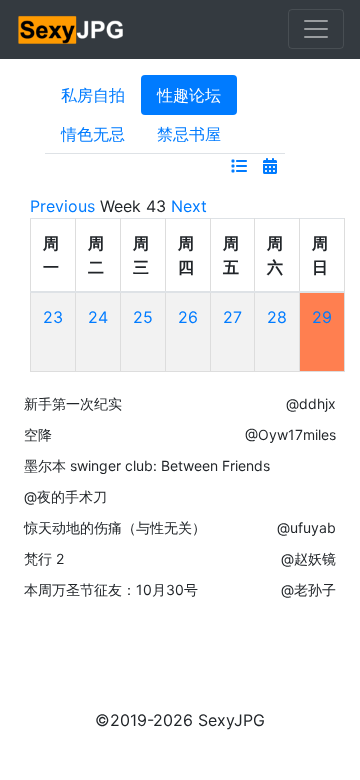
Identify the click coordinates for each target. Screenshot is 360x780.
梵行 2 (44, 558)
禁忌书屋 (189, 134)
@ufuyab (306, 527)
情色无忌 (93, 134)
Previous (62, 206)
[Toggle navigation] (316, 29)
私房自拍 (93, 95)
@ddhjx (311, 403)
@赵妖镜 (308, 558)
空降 (38, 434)
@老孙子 (308, 589)
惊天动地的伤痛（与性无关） (115, 527)
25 (143, 317)
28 (277, 317)
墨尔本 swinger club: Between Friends (147, 465)
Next (189, 206)
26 (188, 317)
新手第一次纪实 (73, 403)
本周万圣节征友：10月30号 (111, 589)
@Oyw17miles (290, 434)
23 (53, 317)
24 (98, 317)
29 (322, 317)
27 (232, 317)
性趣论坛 (189, 95)
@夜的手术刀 (65, 496)
